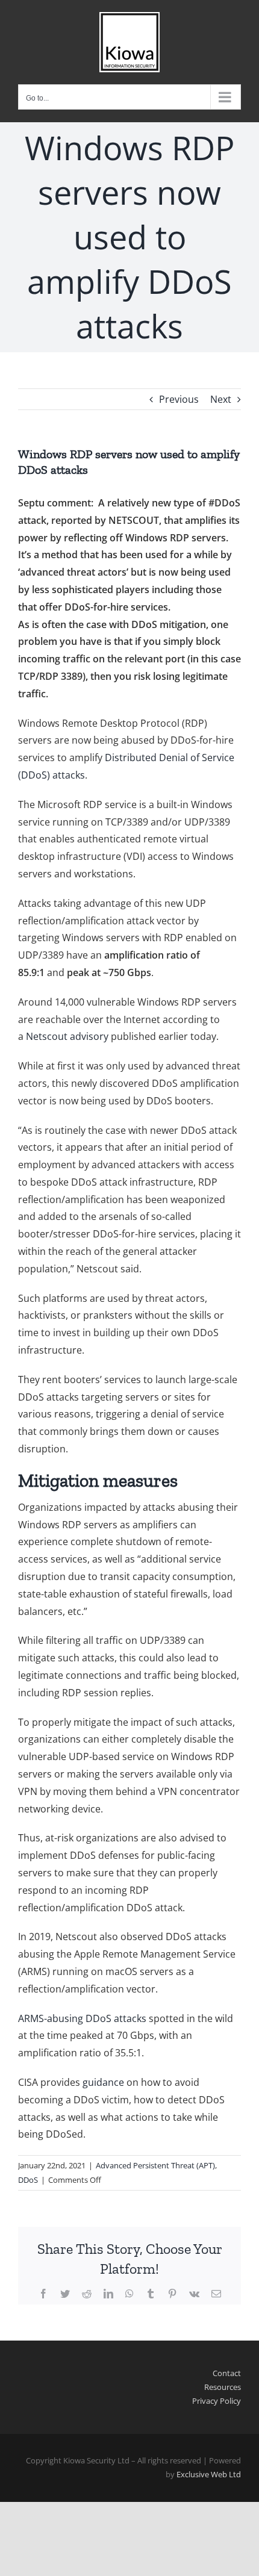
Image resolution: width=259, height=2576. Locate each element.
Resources (223, 2387)
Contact (227, 2373)
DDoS (28, 2180)
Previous (179, 399)
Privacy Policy (217, 2401)
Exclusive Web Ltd (209, 2474)
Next (221, 399)
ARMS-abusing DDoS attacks (82, 2018)
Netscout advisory (67, 1036)
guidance (103, 2082)
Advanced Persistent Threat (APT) (155, 2165)
